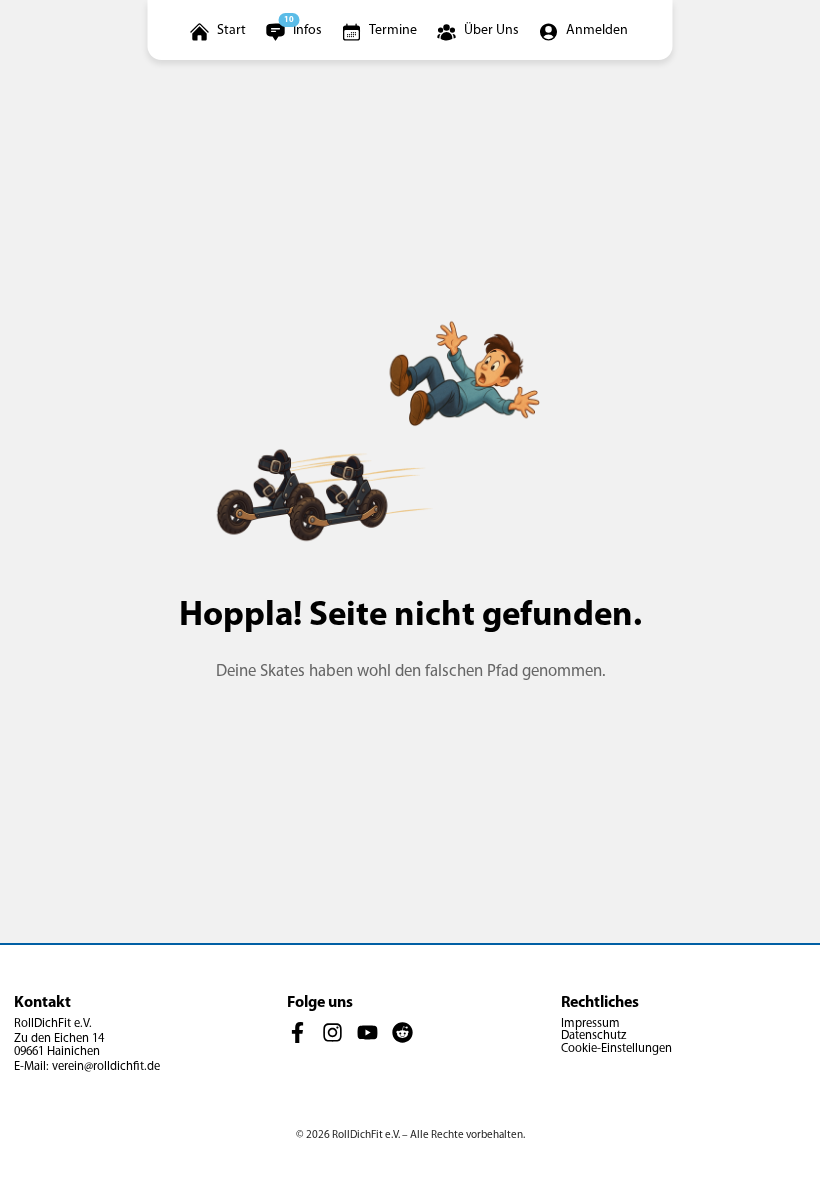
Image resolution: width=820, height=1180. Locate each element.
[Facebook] (297, 1033)
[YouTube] (367, 1033)
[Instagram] (332, 1033)
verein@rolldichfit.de (106, 1067)
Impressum (590, 1024)
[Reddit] (402, 1033)
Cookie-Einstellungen (616, 1049)
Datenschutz (593, 1036)
